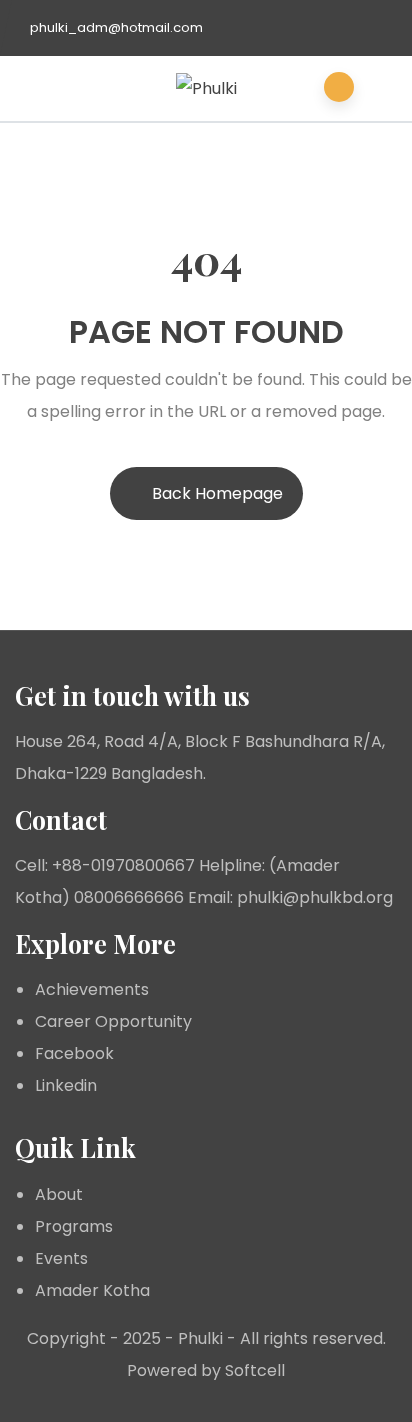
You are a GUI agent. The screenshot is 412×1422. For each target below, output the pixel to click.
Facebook (74, 1053)
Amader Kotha (92, 1290)
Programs (74, 1226)
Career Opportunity (113, 1021)
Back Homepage (217, 493)
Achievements (92, 989)
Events (61, 1258)
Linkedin (66, 1085)
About (59, 1194)
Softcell (255, 1370)
